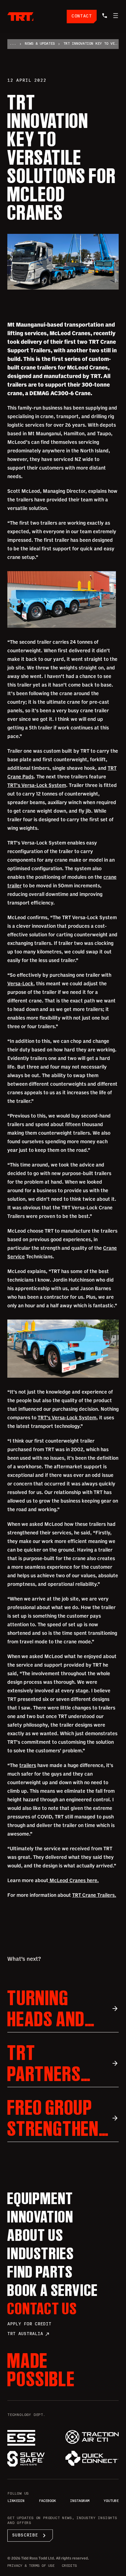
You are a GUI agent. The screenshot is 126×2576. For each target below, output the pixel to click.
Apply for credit (29, 2324)
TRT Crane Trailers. (94, 1895)
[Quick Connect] (92, 2458)
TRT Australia (29, 2334)
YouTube (111, 2501)
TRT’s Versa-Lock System (37, 785)
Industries (41, 2253)
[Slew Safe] (34, 2459)
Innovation (41, 2217)
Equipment (40, 2198)
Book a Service (53, 2290)
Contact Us (42, 2308)
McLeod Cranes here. (74, 1880)
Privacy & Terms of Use (31, 2566)
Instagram (80, 2501)
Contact (82, 16)
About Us (35, 2235)
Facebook (47, 2501)
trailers (28, 1765)
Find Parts (40, 2272)
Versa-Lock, (21, 983)
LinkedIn (16, 2501)
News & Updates (40, 44)
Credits (69, 2566)
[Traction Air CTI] (92, 2437)
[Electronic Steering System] (34, 2438)
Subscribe (30, 2536)
